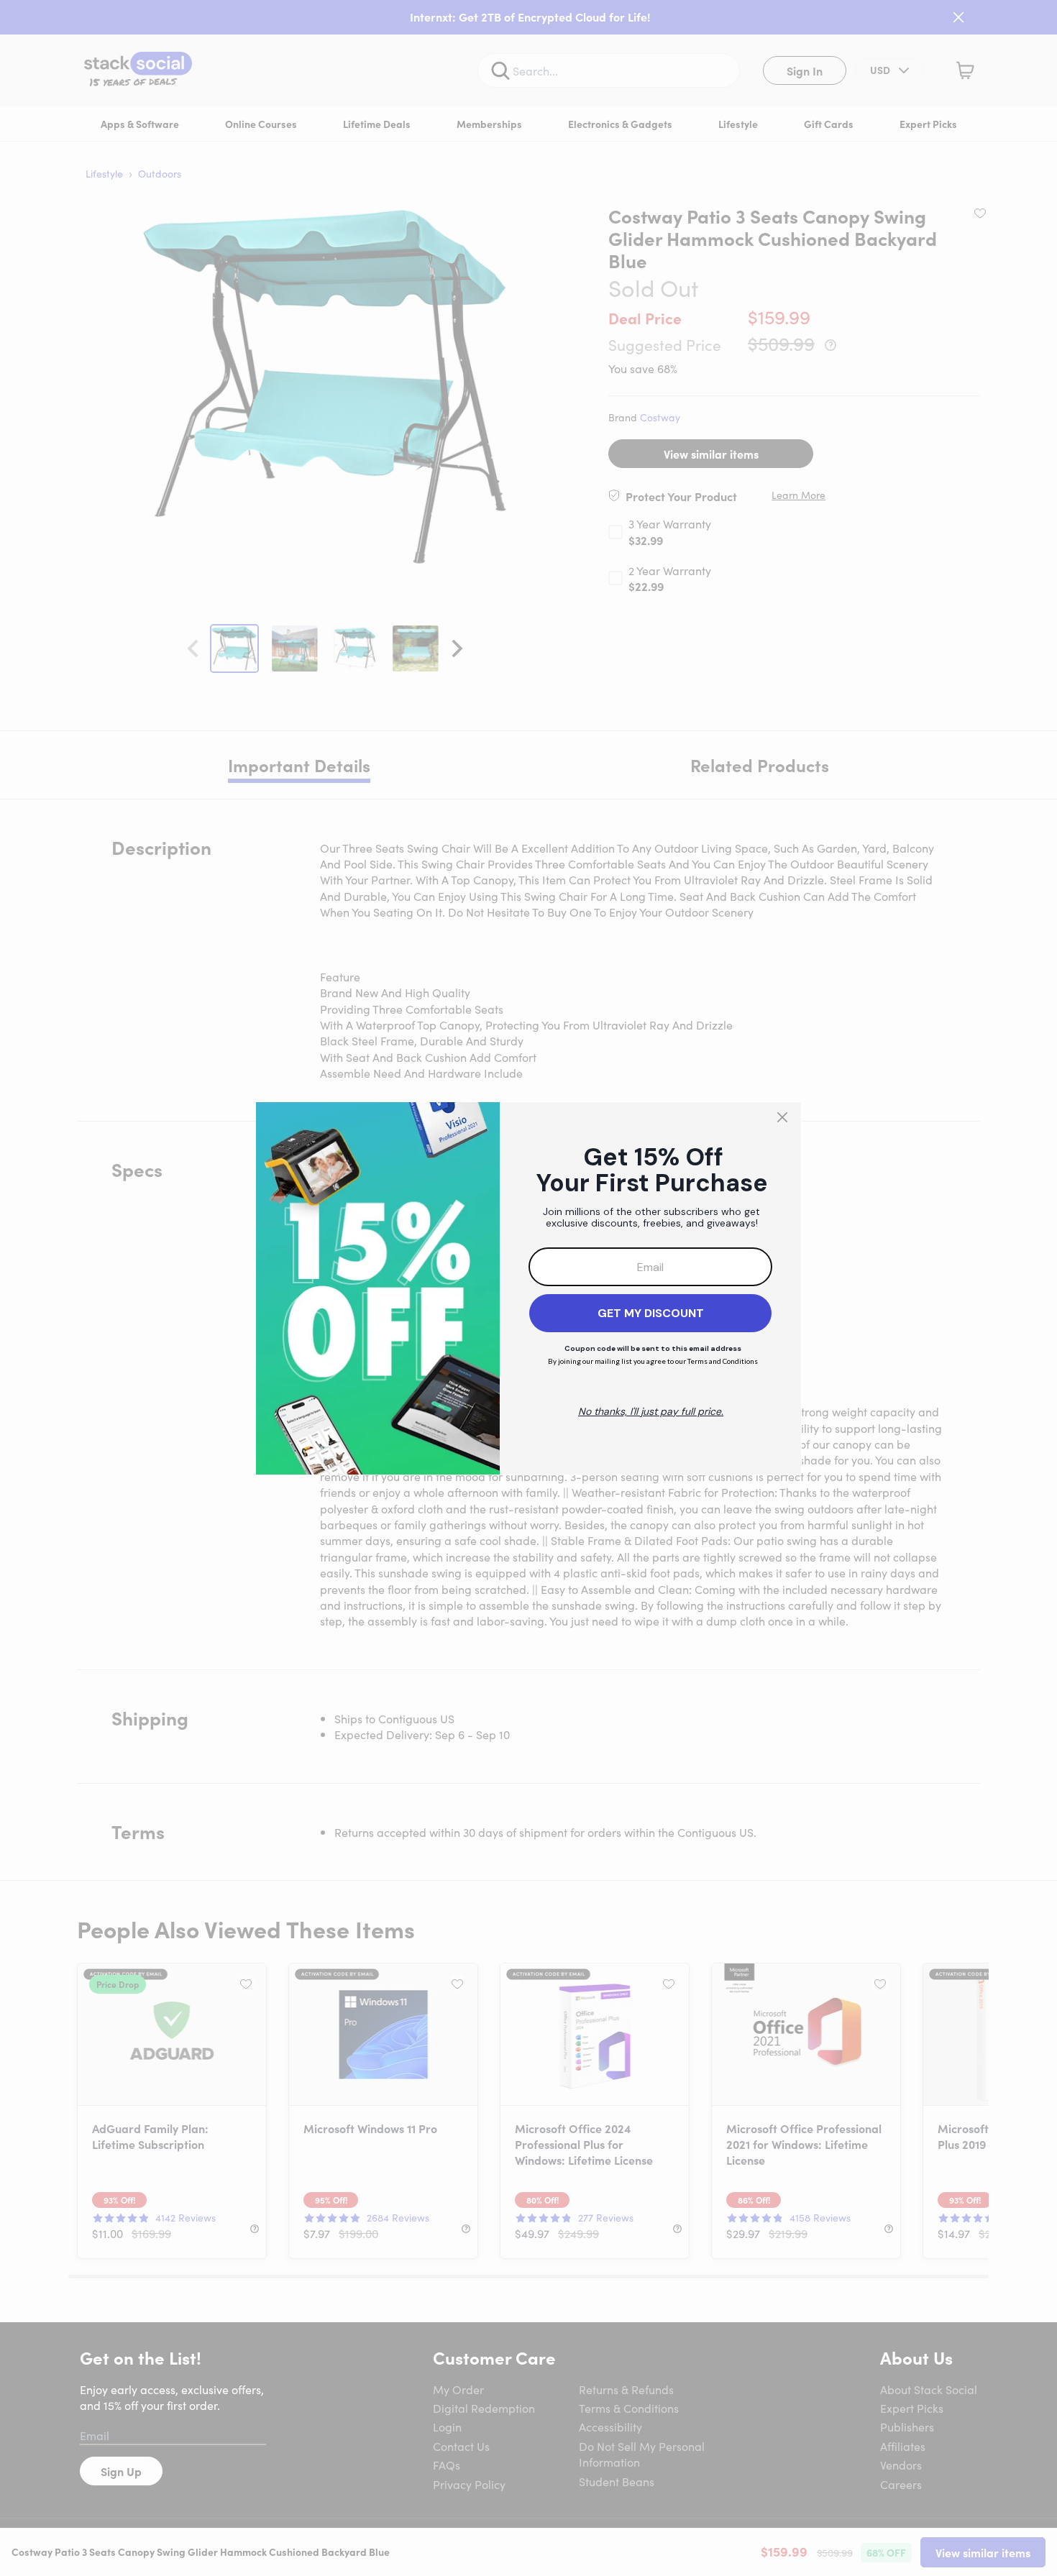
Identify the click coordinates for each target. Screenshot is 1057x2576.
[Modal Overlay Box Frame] (528, 1288)
